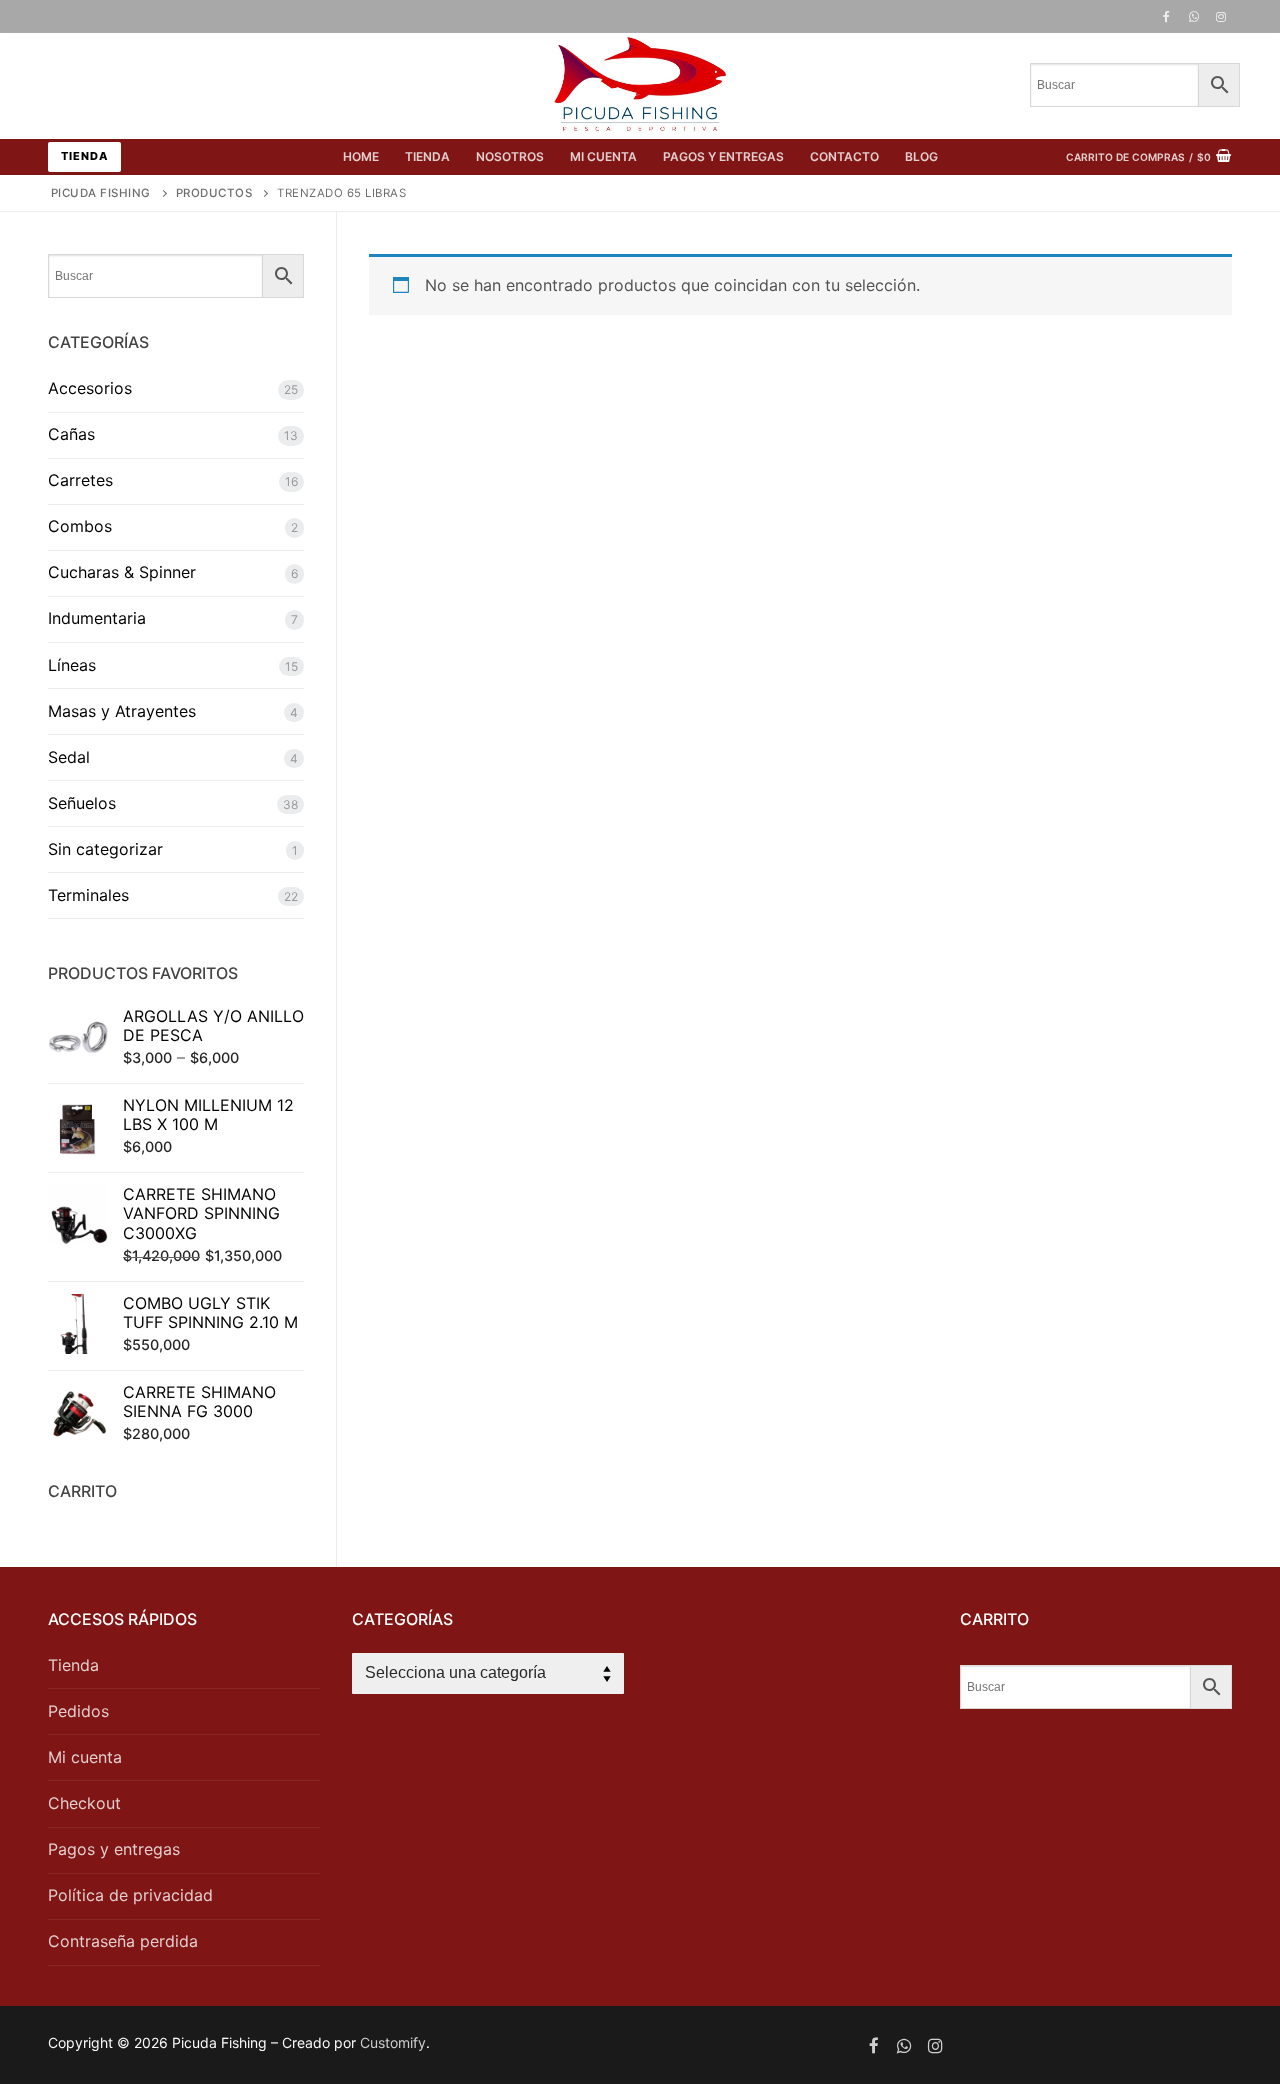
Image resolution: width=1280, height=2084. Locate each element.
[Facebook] (1166, 17)
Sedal (69, 757)
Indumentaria (97, 618)
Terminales (88, 895)
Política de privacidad (130, 1895)
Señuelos (82, 803)
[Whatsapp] (904, 2045)
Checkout (84, 1803)
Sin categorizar (105, 849)
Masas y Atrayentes (122, 711)
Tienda (84, 156)
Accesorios (90, 388)
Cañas (71, 434)
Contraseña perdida (123, 1941)
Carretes (80, 480)
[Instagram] (1221, 17)
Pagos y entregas (114, 1849)
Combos (80, 526)
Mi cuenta (85, 1757)
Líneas (72, 665)
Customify (393, 2042)
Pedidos (78, 1711)
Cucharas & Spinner (122, 572)
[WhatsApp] (1194, 17)
